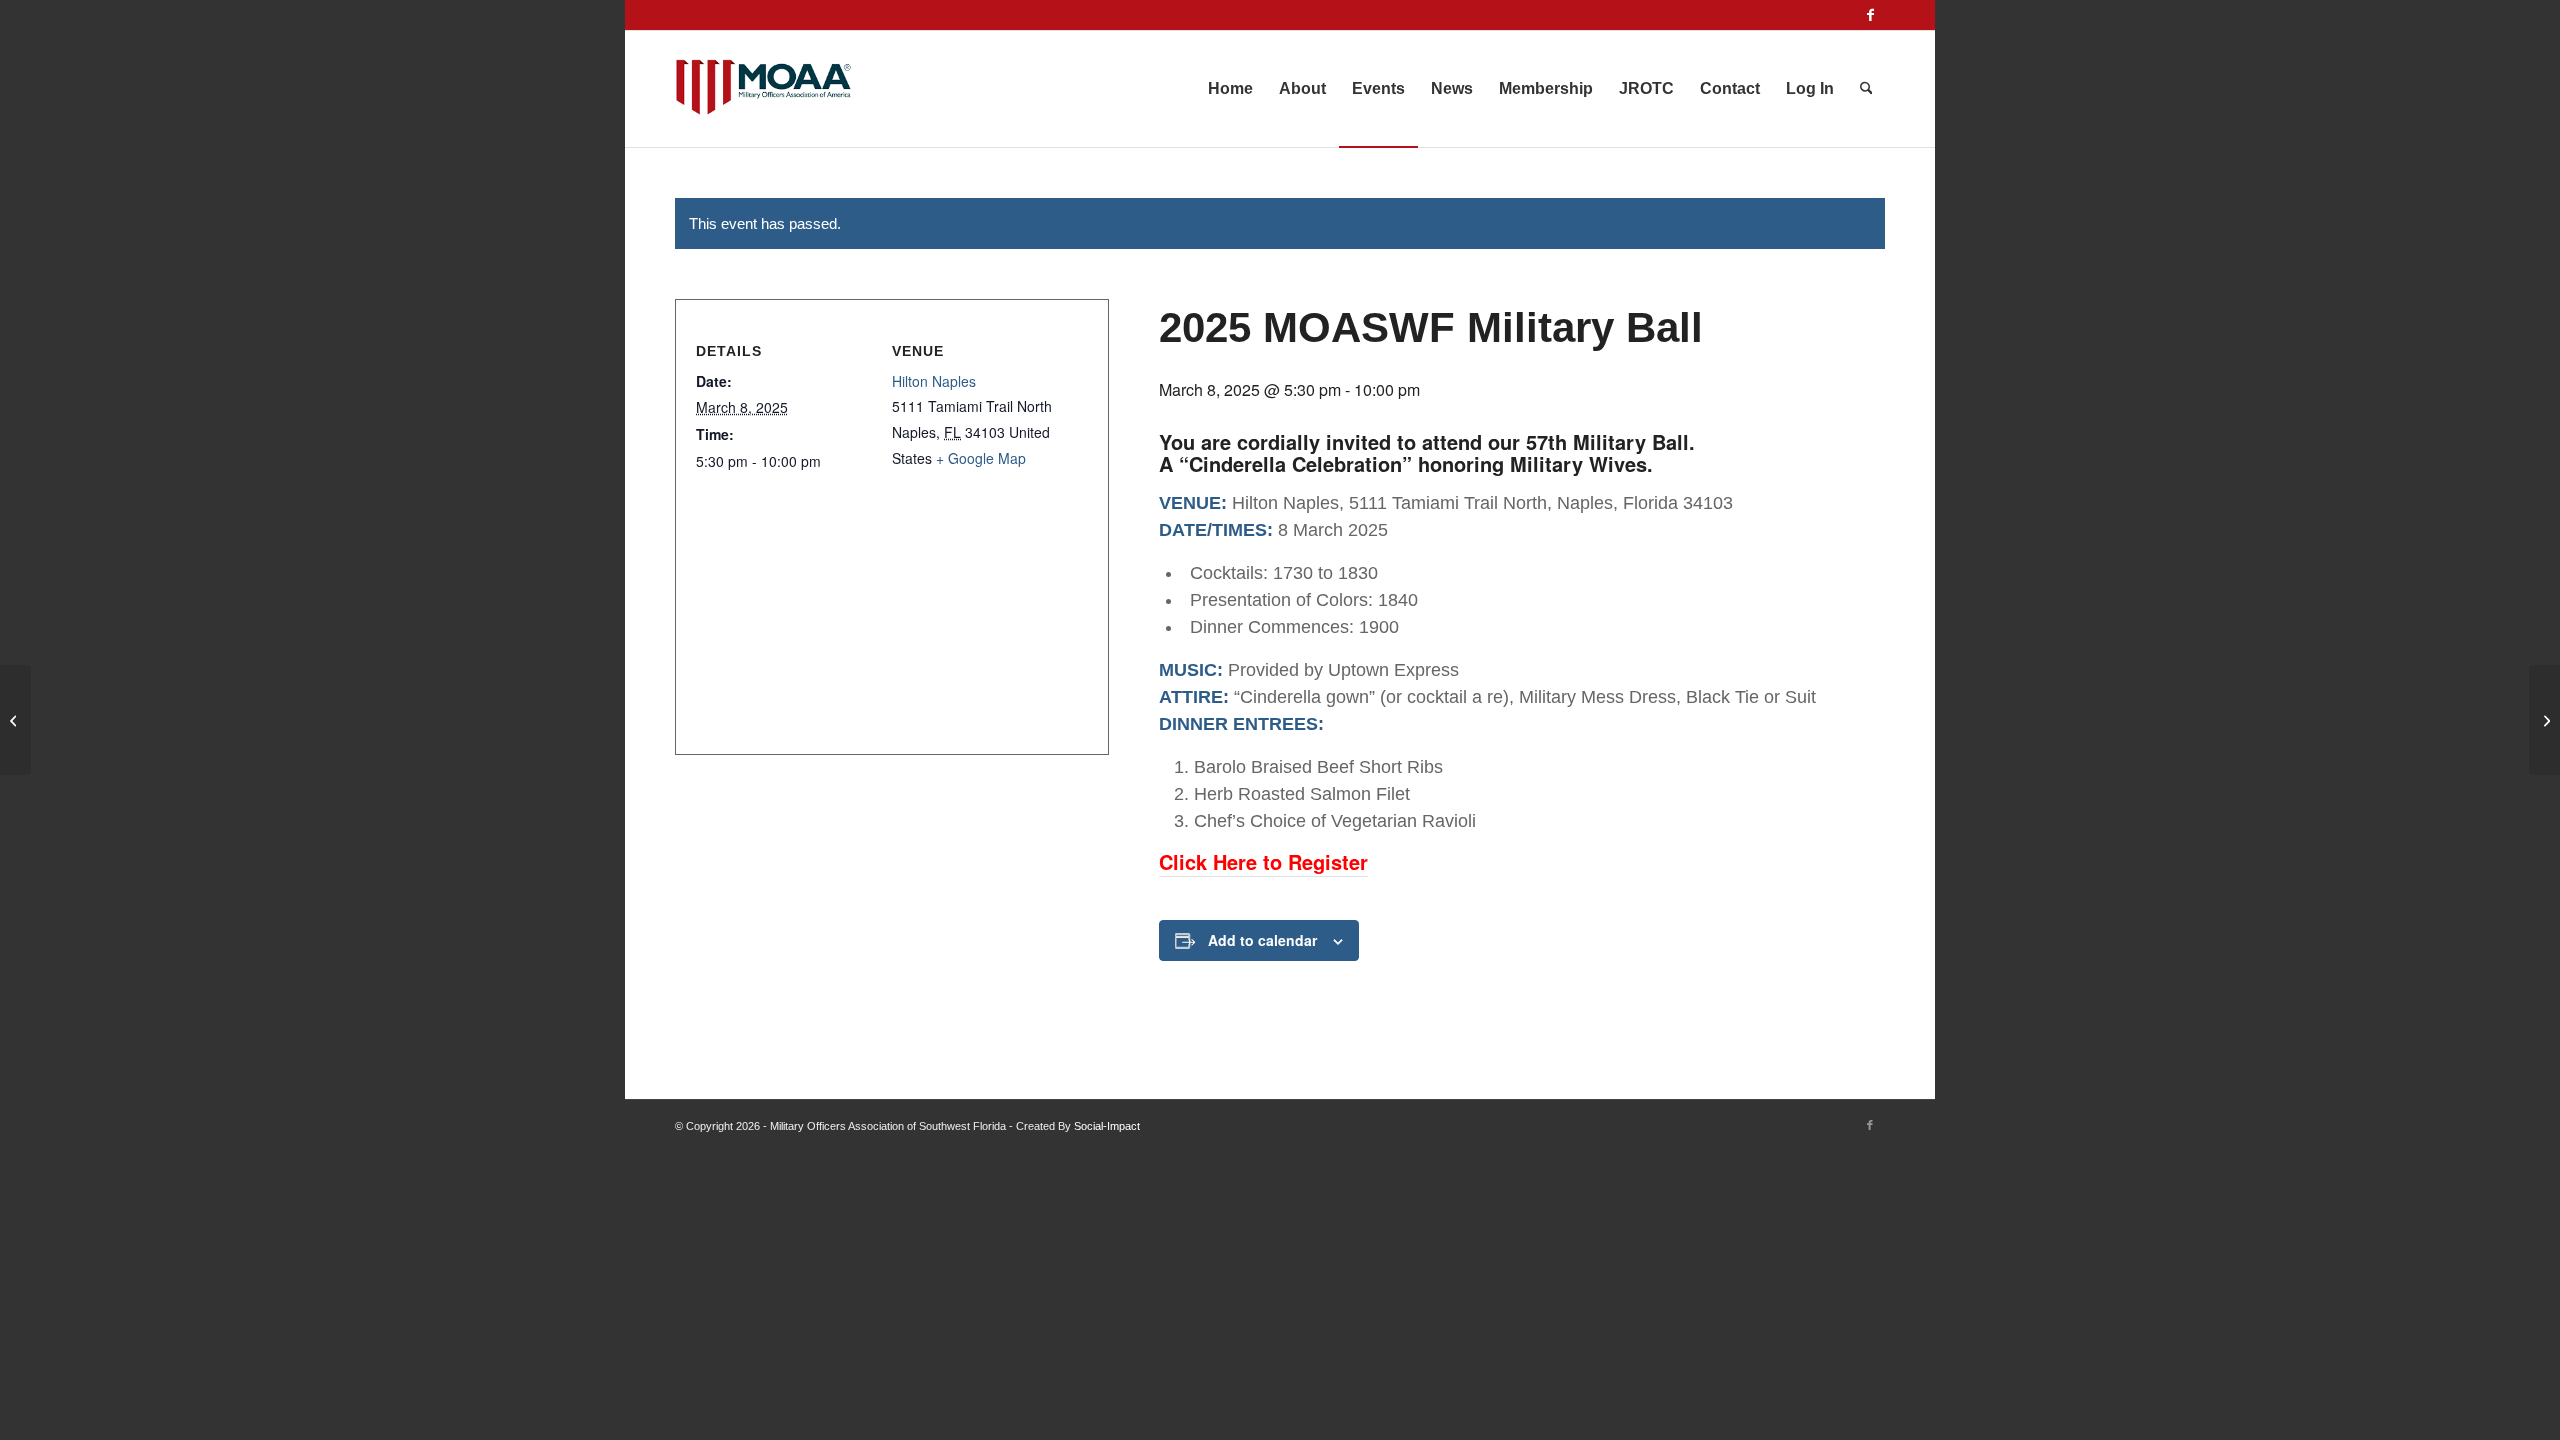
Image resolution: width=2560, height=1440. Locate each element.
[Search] (1866, 89)
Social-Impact (1107, 1126)
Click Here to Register (1263, 861)
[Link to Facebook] (1870, 15)
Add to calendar (1262, 940)
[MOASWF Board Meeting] (15, 720)
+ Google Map (981, 458)
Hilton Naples (934, 381)
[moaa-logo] (763, 89)
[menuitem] (1230, 89)
